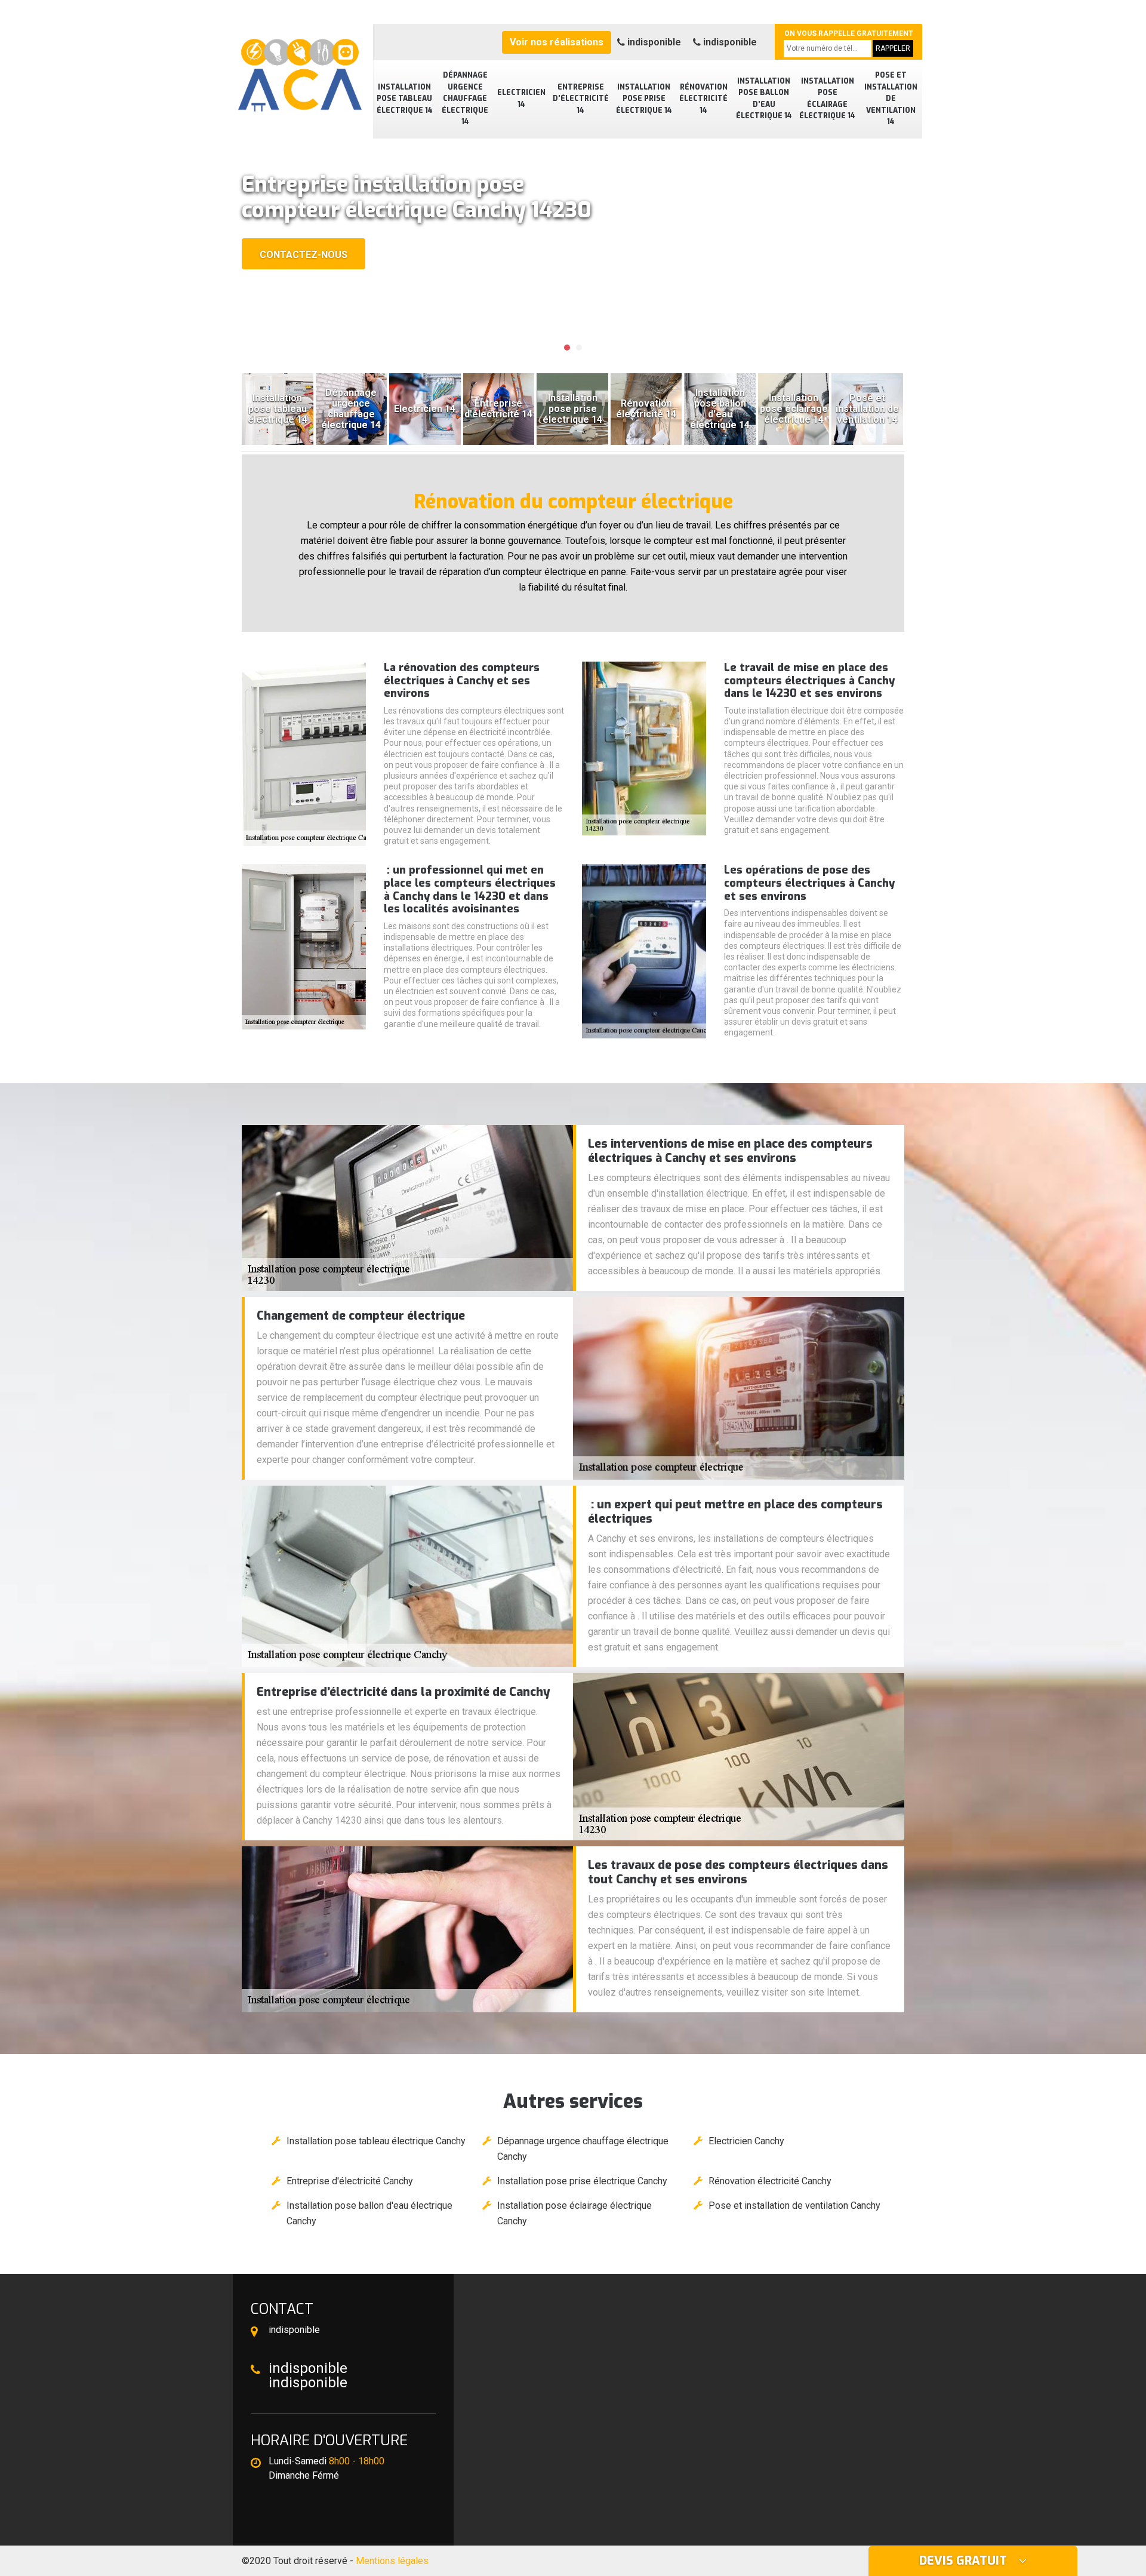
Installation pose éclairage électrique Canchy (574, 2213)
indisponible (653, 42)
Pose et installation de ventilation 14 (891, 99)
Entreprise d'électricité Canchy (350, 2181)
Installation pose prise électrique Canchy (582, 2181)
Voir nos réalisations (557, 42)
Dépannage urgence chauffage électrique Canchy (583, 2149)
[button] (567, 348)
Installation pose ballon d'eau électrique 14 (764, 99)
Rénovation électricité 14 (703, 99)
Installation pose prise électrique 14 (644, 99)
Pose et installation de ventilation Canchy (794, 2205)
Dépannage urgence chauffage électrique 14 (465, 99)
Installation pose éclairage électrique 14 (827, 99)
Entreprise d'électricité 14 (581, 99)
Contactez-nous (304, 255)
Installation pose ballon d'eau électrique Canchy (369, 2213)
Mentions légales (392, 2561)
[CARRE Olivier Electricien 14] (298, 69)
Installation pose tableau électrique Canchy (376, 2141)
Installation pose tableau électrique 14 (405, 99)
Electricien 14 (521, 99)
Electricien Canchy (746, 2141)
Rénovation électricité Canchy (770, 2181)
